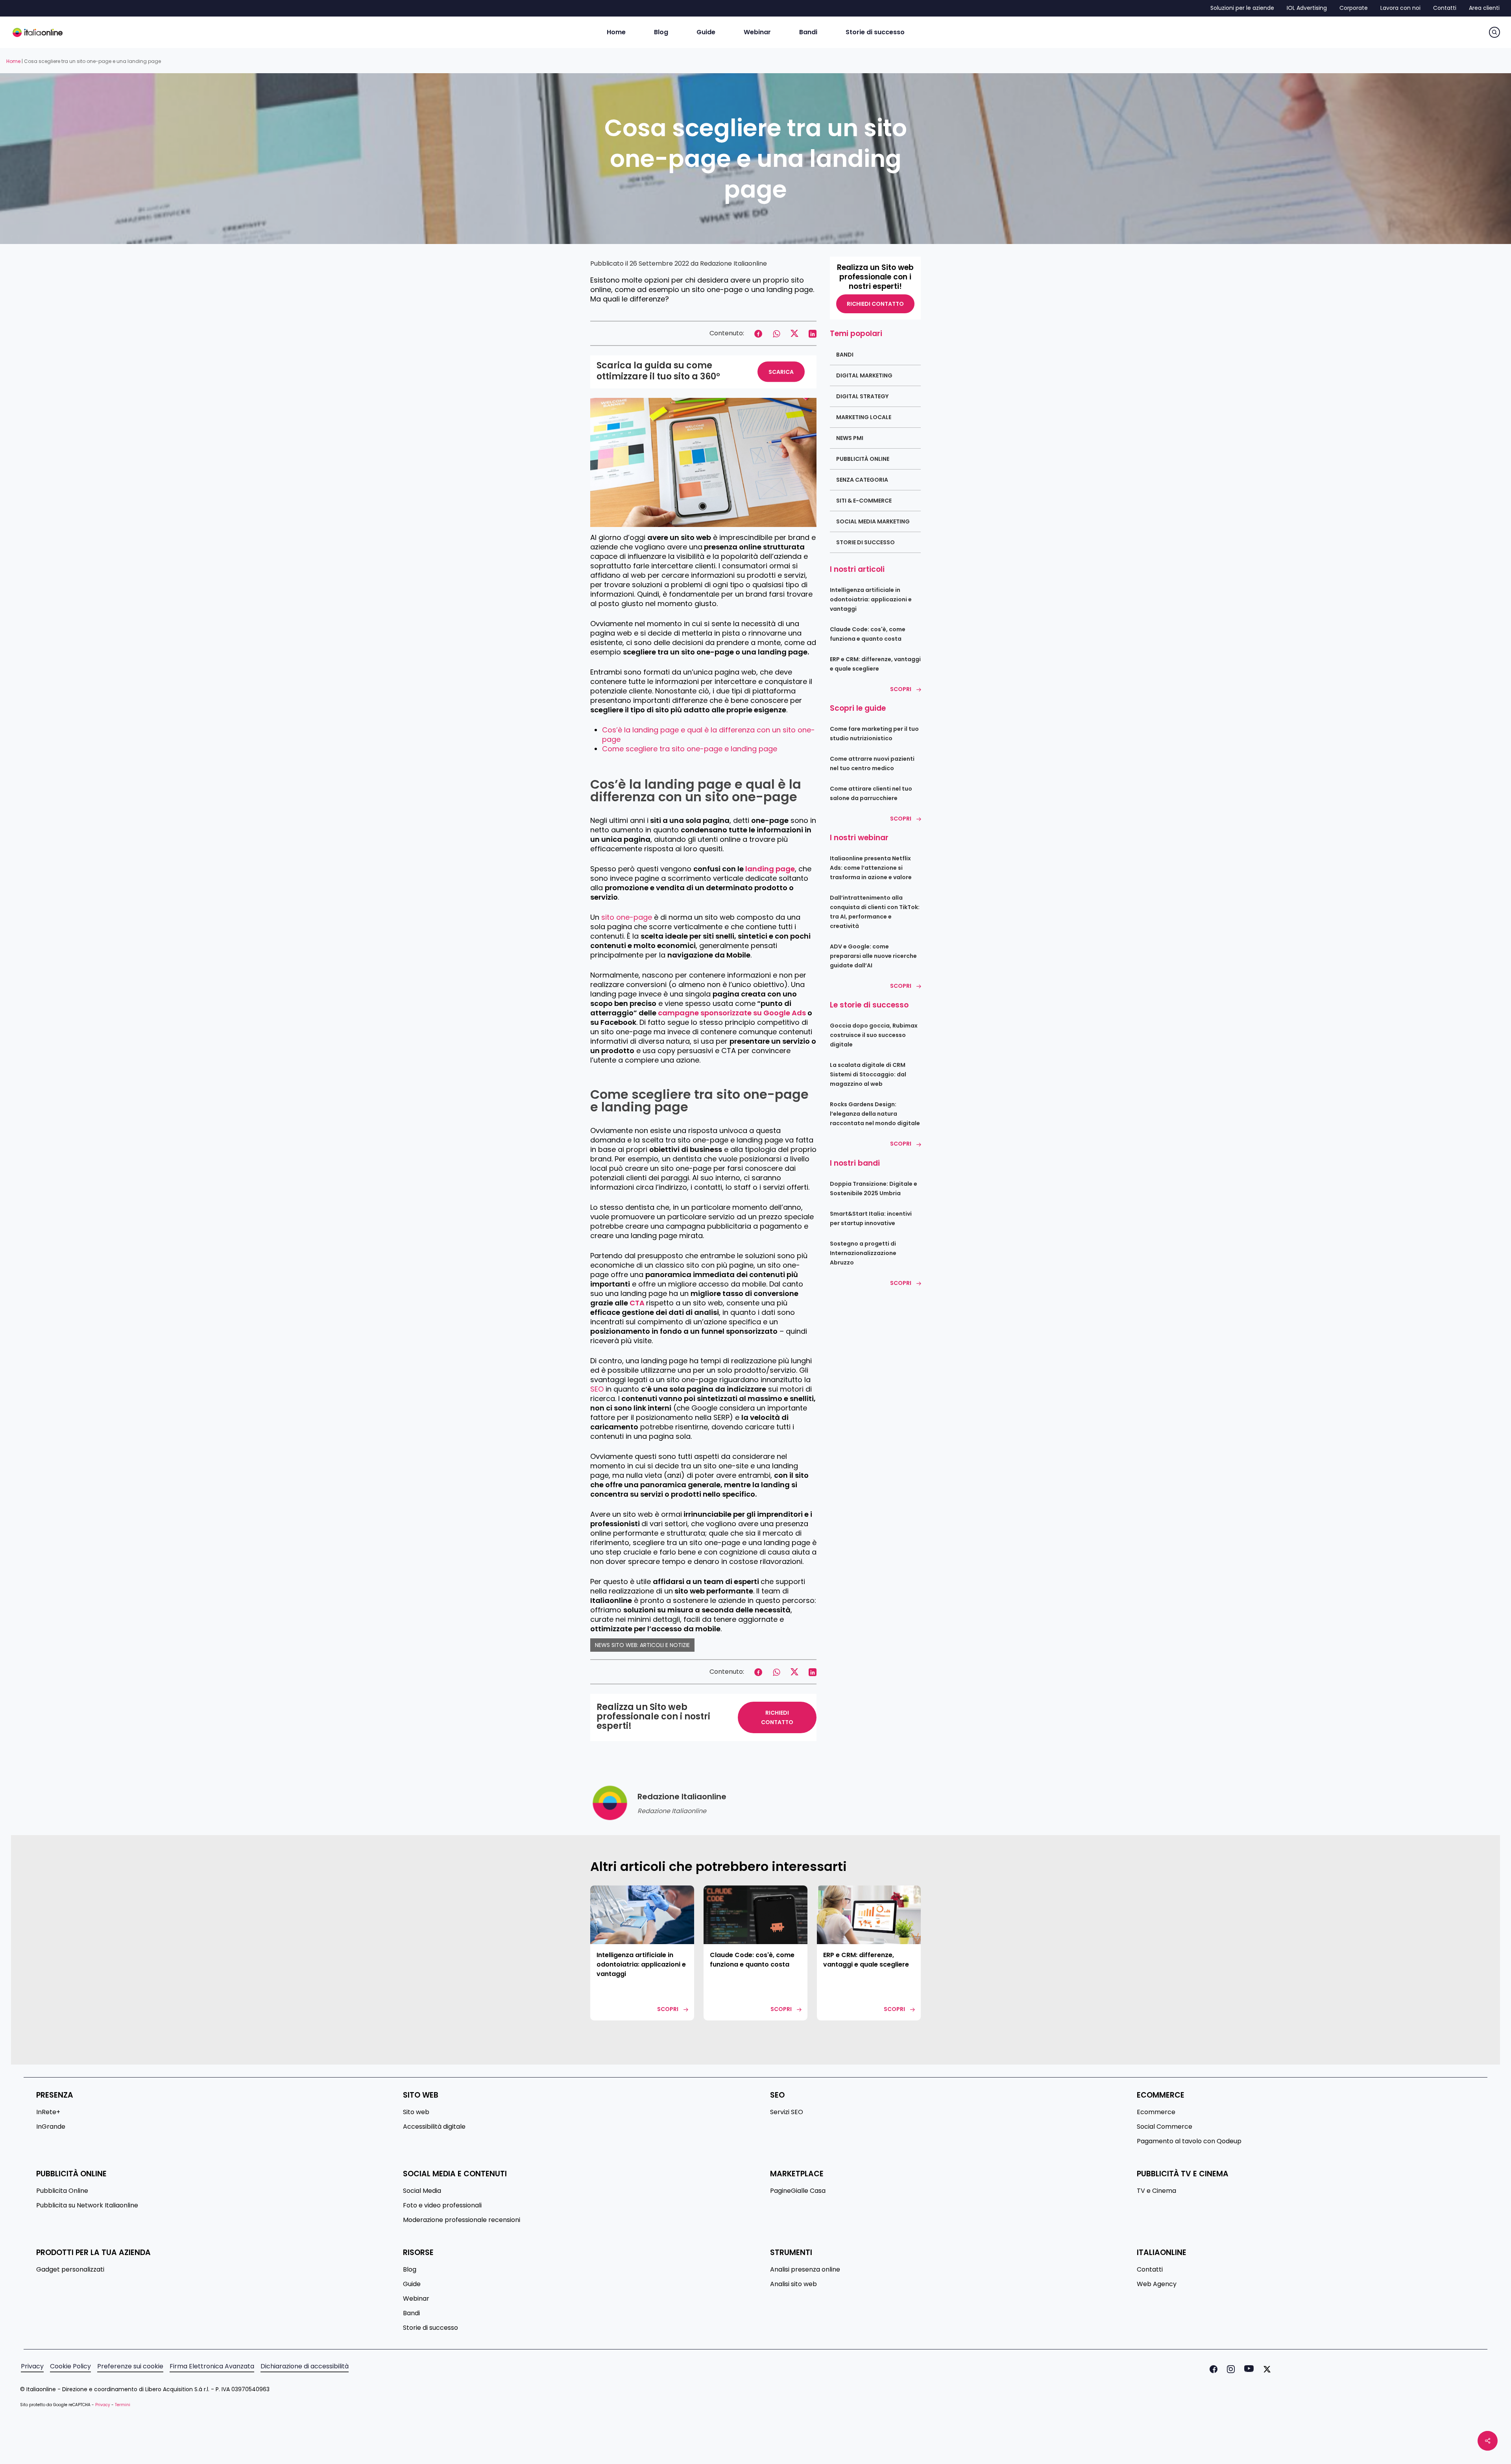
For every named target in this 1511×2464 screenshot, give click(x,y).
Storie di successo (865, 542)
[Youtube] (1247, 2369)
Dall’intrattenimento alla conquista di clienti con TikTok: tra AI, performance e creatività (875, 912)
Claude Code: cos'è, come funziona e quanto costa (868, 634)
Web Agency (1157, 2284)
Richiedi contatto (875, 304)
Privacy (32, 2366)
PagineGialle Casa (798, 2191)
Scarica (781, 372)
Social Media (422, 2191)
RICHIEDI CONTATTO (777, 1717)
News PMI (850, 438)
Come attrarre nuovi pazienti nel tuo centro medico (872, 763)
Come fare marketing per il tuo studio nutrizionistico (874, 734)
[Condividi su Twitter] (794, 333)
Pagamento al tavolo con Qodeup (1189, 2141)
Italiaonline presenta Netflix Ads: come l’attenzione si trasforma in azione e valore (871, 868)
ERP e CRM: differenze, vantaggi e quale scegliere (875, 664)
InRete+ (48, 2112)
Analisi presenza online (805, 2270)
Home (13, 61)
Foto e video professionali (442, 2205)
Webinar (416, 2299)
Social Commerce (1165, 2127)
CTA (638, 1303)
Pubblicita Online (62, 2191)
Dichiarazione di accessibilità (305, 2366)
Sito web (416, 2112)
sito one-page (627, 917)
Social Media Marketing (873, 521)
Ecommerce (1156, 2112)
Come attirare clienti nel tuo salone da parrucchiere (871, 793)
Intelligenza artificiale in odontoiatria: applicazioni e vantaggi (871, 599)
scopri (668, 2009)
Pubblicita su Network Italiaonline (87, 2205)
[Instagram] (1229, 2369)
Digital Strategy (862, 396)
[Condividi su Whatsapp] (776, 333)
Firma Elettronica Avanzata (212, 2366)
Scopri (901, 689)
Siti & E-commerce (864, 501)
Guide (412, 2284)
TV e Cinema (1156, 2191)
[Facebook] (1212, 2369)
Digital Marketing (864, 375)
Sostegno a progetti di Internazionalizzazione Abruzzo (863, 1253)
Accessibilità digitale (434, 2127)
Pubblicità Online (863, 459)
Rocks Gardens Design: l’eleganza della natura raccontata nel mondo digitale (875, 1114)
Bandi (845, 355)
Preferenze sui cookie (130, 2366)
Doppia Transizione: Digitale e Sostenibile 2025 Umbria (874, 1189)
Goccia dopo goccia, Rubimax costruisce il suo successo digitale (874, 1035)
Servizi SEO (787, 2112)
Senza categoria (862, 480)
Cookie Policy (70, 2366)
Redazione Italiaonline (733, 263)
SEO (597, 1389)
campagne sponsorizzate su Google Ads (732, 1013)
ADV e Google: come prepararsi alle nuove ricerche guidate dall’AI (873, 956)
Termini (123, 2405)
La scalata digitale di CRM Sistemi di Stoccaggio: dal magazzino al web (868, 1074)
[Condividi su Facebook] (758, 333)
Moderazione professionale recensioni (462, 2220)
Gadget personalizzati (70, 2270)
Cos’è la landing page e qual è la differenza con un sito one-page (708, 735)
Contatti (1150, 2270)
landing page (770, 869)
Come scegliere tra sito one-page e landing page (690, 749)
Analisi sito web (793, 2284)
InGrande (51, 2127)
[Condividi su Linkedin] (813, 333)
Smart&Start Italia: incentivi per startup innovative (871, 1218)
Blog (410, 2270)
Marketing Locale (864, 417)
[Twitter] (1265, 2369)
